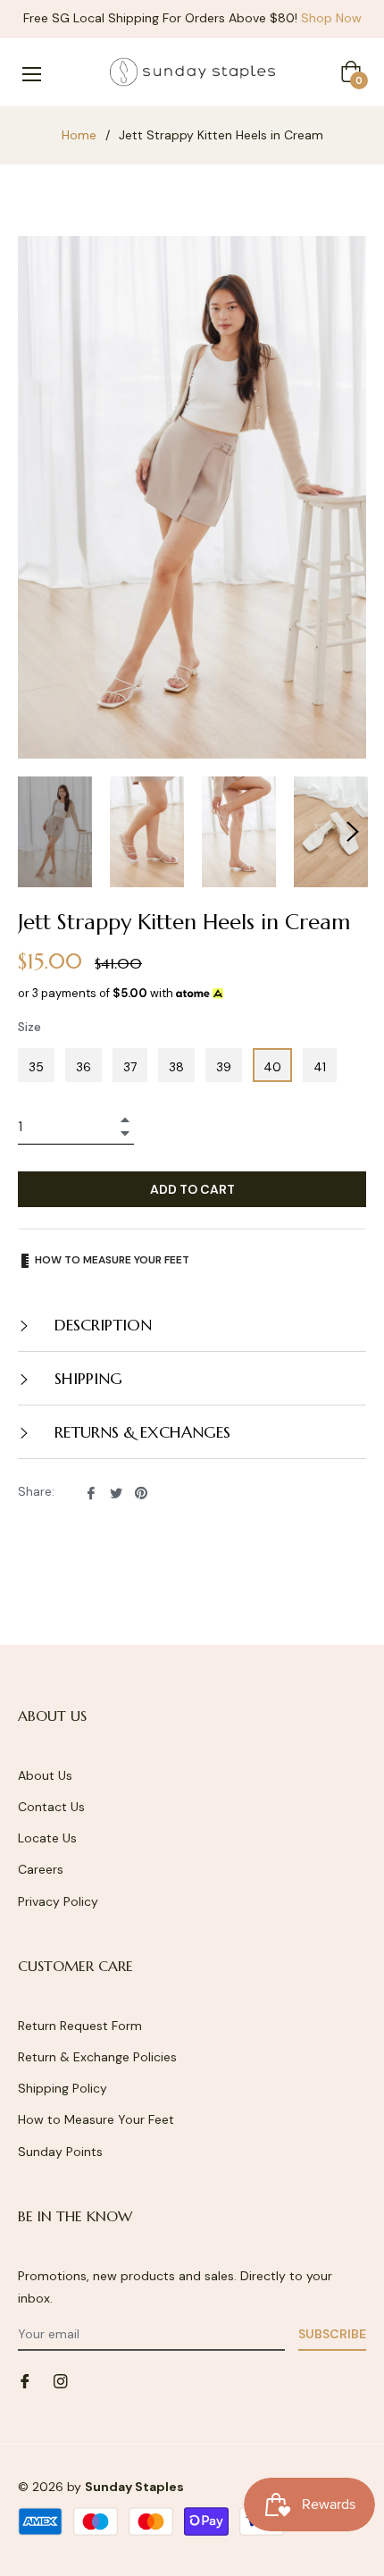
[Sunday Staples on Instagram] (61, 2380)
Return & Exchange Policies (97, 2057)
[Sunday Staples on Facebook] (25, 2380)
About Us (45, 1775)
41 (320, 1067)
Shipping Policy (63, 2088)
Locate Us (47, 1838)
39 (224, 1067)
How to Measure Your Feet (96, 2119)
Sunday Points (60, 2152)
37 (130, 1067)
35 (36, 1067)
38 (176, 1067)
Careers (41, 1869)
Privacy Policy (58, 1901)
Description (101, 1325)
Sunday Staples (134, 2487)
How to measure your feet (111, 1260)
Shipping (86, 1378)
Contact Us (51, 1807)
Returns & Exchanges (140, 1432)
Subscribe (332, 2334)
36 (83, 1067)
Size (29, 1027)
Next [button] (353, 832)
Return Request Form (80, 2026)
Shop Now (331, 18)
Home (79, 135)
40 (272, 1067)
